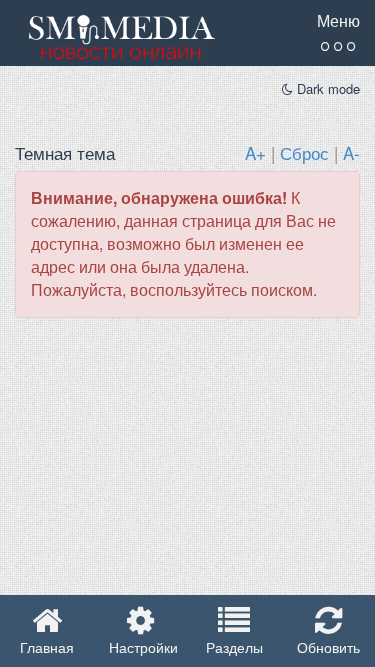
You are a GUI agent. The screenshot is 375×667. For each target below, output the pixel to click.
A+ (255, 152)
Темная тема (65, 152)
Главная (47, 647)
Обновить (328, 647)
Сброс (304, 152)
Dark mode (326, 89)
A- (351, 152)
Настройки (141, 647)
